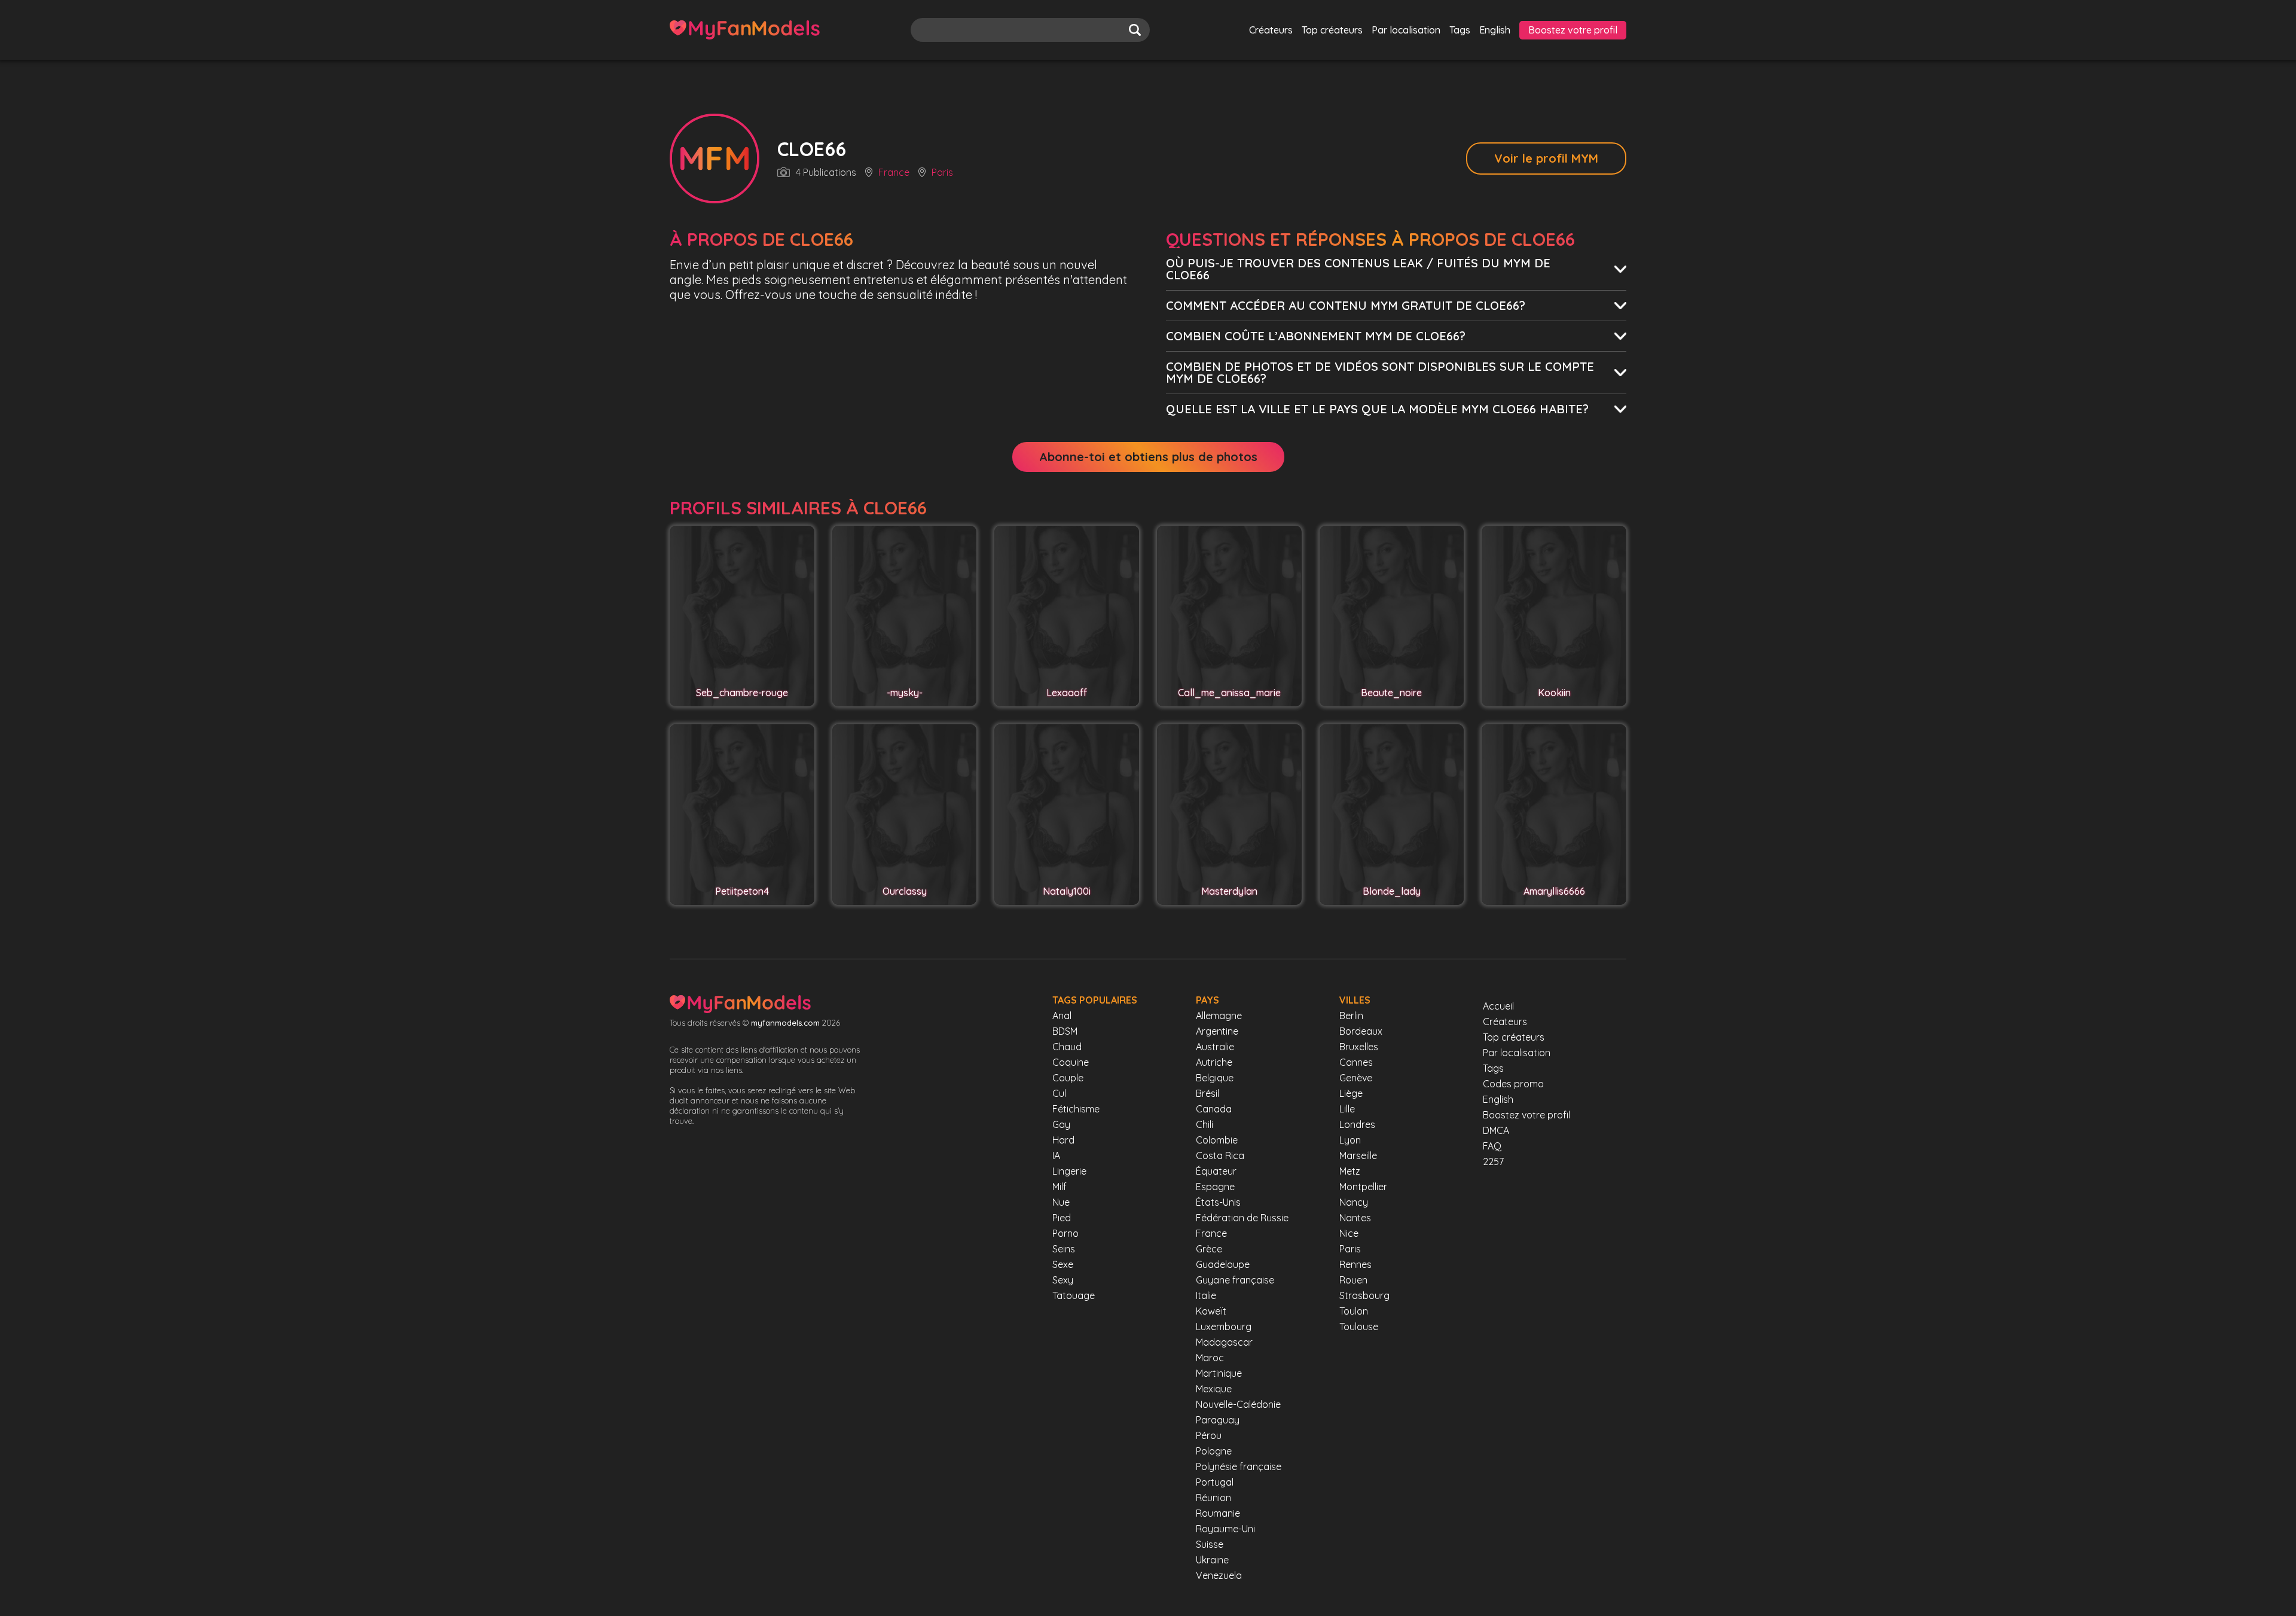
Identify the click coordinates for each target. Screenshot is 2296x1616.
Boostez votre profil (1573, 30)
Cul (1059, 1093)
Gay (1061, 1124)
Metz (1350, 1171)
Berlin (1351, 1016)
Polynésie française (1239, 1466)
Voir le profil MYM (1546, 158)
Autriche (1214, 1062)
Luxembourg (1224, 1327)
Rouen (1353, 1280)
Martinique (1219, 1373)
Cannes (1356, 1062)
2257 (1493, 1161)
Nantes (1355, 1218)
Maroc (1210, 1358)
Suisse (1210, 1544)
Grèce (1209, 1249)
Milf (1060, 1187)
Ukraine (1212, 1560)
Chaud (1067, 1047)
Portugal (1215, 1482)
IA (1056, 1155)
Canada (1214, 1109)
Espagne (1215, 1187)
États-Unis (1218, 1202)
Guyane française (1235, 1280)
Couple (1068, 1078)
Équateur (1216, 1171)
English (1495, 30)
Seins (1064, 1249)
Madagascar (1224, 1342)
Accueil (1498, 1006)
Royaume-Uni (1225, 1529)
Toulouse (1359, 1327)
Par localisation (1406, 30)
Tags (1460, 30)
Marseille (1358, 1155)
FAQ (1492, 1146)
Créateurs (1271, 30)
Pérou (1209, 1435)
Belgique (1215, 1078)
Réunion (1213, 1498)
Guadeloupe (1223, 1264)
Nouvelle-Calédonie (1238, 1404)
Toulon (1354, 1311)
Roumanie (1218, 1513)
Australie (1215, 1047)
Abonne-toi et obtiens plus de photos (1148, 457)
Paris (942, 173)
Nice (1349, 1233)
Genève (1356, 1078)
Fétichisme (1076, 1109)
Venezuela (1219, 1575)
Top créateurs (1332, 30)
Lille (1347, 1109)
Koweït (1211, 1311)
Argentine (1217, 1031)
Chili (1205, 1124)
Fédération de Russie (1242, 1218)
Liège (1351, 1093)
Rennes (1355, 1264)
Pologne (1214, 1451)
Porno (1065, 1233)
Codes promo (1513, 1084)
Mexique (1214, 1389)
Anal (1062, 1016)
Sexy (1063, 1280)
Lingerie (1069, 1171)
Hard (1063, 1140)
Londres (1357, 1124)
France (894, 173)
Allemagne (1219, 1016)
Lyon (1350, 1140)
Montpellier (1363, 1187)
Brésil (1207, 1093)
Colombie (1217, 1140)
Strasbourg (1364, 1295)
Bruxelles (1359, 1047)
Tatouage (1074, 1295)
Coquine (1071, 1062)
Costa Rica (1220, 1155)
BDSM (1065, 1031)
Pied (1062, 1218)
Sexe (1063, 1264)
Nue (1061, 1202)
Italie (1206, 1295)
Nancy (1354, 1202)
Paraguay (1218, 1420)
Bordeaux (1361, 1031)
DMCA (1496, 1130)
